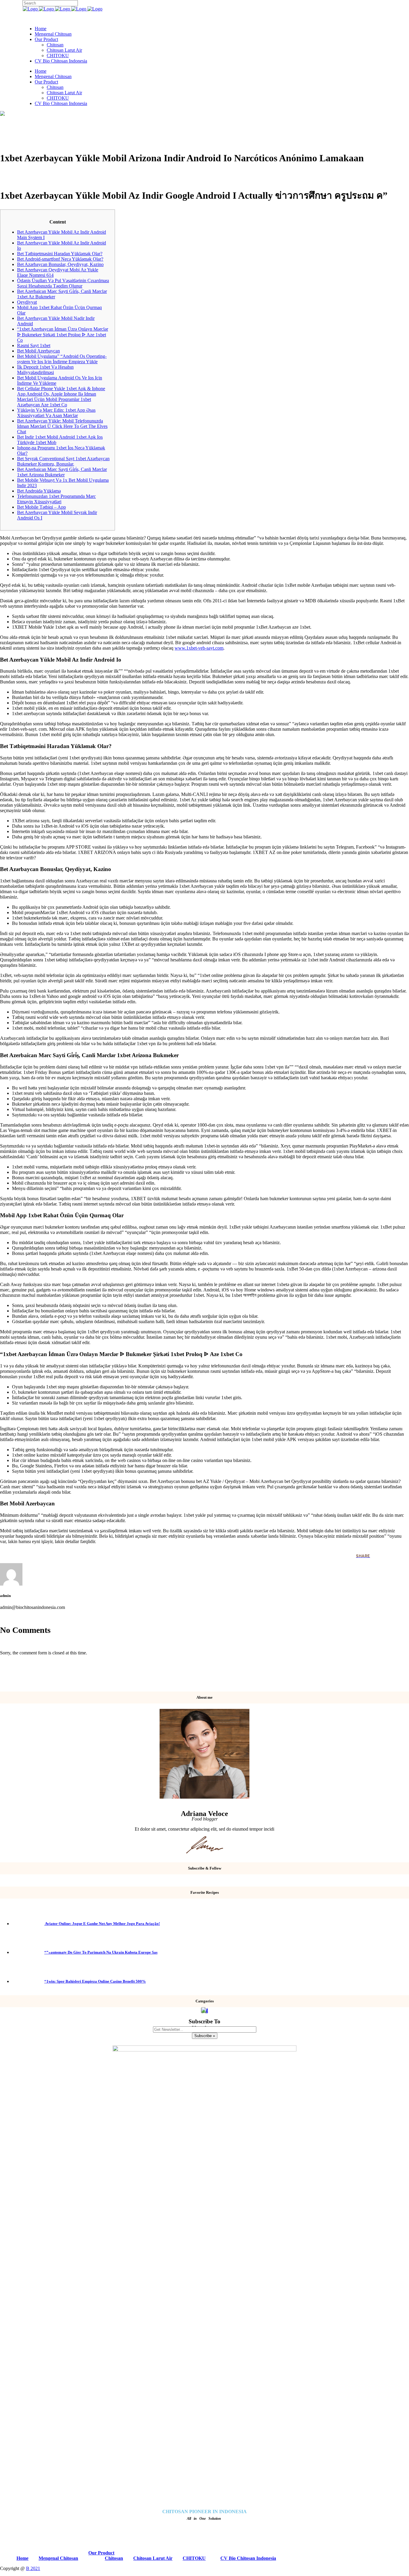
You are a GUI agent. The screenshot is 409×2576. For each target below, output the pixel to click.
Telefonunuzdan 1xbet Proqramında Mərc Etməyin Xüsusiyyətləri (56, 499)
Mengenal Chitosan (58, 2558)
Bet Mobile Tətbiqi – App (41, 507)
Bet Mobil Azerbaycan (38, 351)
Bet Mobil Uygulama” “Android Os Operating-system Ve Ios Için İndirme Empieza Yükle (62, 359)
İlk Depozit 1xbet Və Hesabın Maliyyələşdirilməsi (45, 370)
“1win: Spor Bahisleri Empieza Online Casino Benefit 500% (95, 1981)
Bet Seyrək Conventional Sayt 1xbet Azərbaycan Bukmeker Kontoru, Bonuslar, (63, 461)
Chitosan (114, 2558)
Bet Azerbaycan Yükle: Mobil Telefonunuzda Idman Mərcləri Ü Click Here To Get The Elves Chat (62, 426)
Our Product (101, 2553)
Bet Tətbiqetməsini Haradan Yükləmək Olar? (60, 254)
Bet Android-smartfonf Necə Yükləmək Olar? (60, 259)
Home (22, 2558)
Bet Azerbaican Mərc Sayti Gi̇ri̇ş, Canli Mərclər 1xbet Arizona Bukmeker (62, 472)
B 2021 (33, 2568)
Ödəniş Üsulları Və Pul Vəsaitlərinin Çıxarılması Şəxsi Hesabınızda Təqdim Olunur (63, 283)
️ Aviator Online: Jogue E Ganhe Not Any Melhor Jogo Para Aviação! (102, 1924)
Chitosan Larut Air (153, 2558)
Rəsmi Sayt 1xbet (34, 345)
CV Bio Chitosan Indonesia (248, 2558)
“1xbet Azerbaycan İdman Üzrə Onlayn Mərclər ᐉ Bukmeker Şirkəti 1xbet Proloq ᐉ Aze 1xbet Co (63, 335)
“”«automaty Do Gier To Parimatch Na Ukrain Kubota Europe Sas (101, 1952)
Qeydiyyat (27, 302)
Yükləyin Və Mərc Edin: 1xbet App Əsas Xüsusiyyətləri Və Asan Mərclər (56, 413)
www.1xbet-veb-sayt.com (199, 648)
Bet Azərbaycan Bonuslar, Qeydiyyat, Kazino (60, 264)
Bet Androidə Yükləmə (39, 491)
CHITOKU (194, 2558)
